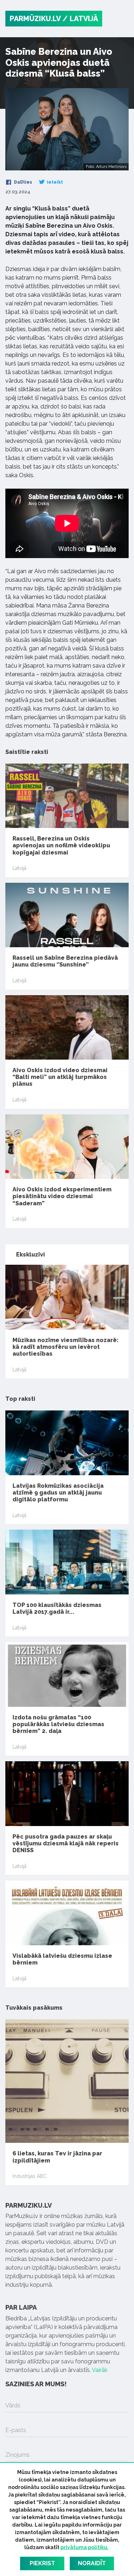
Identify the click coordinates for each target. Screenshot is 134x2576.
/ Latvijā (80, 19)
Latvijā (19, 868)
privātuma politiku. (85, 2547)
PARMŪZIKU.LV (35, 19)
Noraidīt (92, 2563)
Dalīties (23, 182)
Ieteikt (54, 182)
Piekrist (42, 2563)
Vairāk (100, 2370)
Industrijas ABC (30, 2176)
